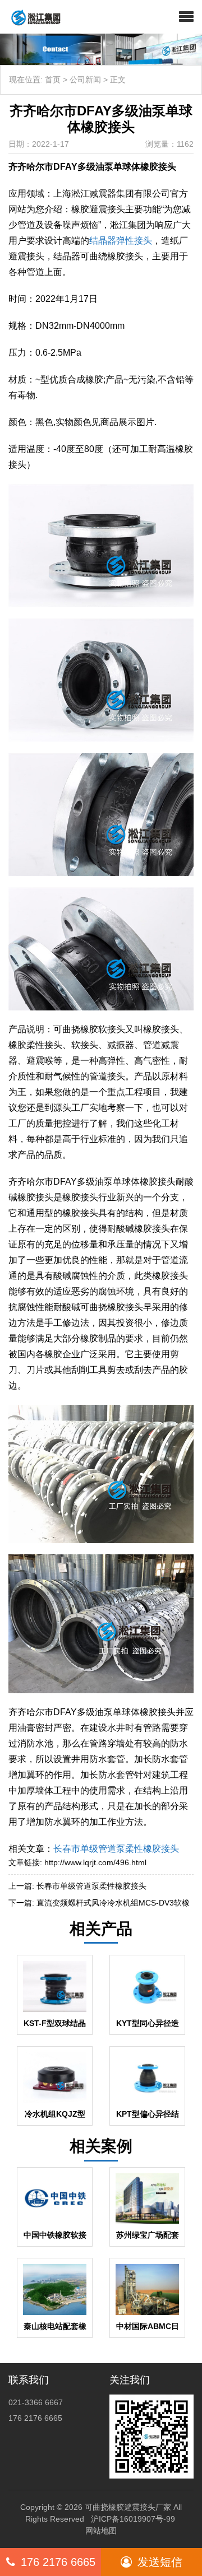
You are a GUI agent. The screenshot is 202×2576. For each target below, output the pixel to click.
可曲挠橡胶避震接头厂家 (128, 2507)
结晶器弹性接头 (121, 241)
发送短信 (160, 2562)
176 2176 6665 (58, 2562)
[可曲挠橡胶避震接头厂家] (31, 17)
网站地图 (101, 2531)
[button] (186, 17)
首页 (53, 80)
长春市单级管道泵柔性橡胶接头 (116, 1849)
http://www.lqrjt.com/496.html (95, 1862)
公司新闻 (85, 80)
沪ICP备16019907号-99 (133, 2519)
